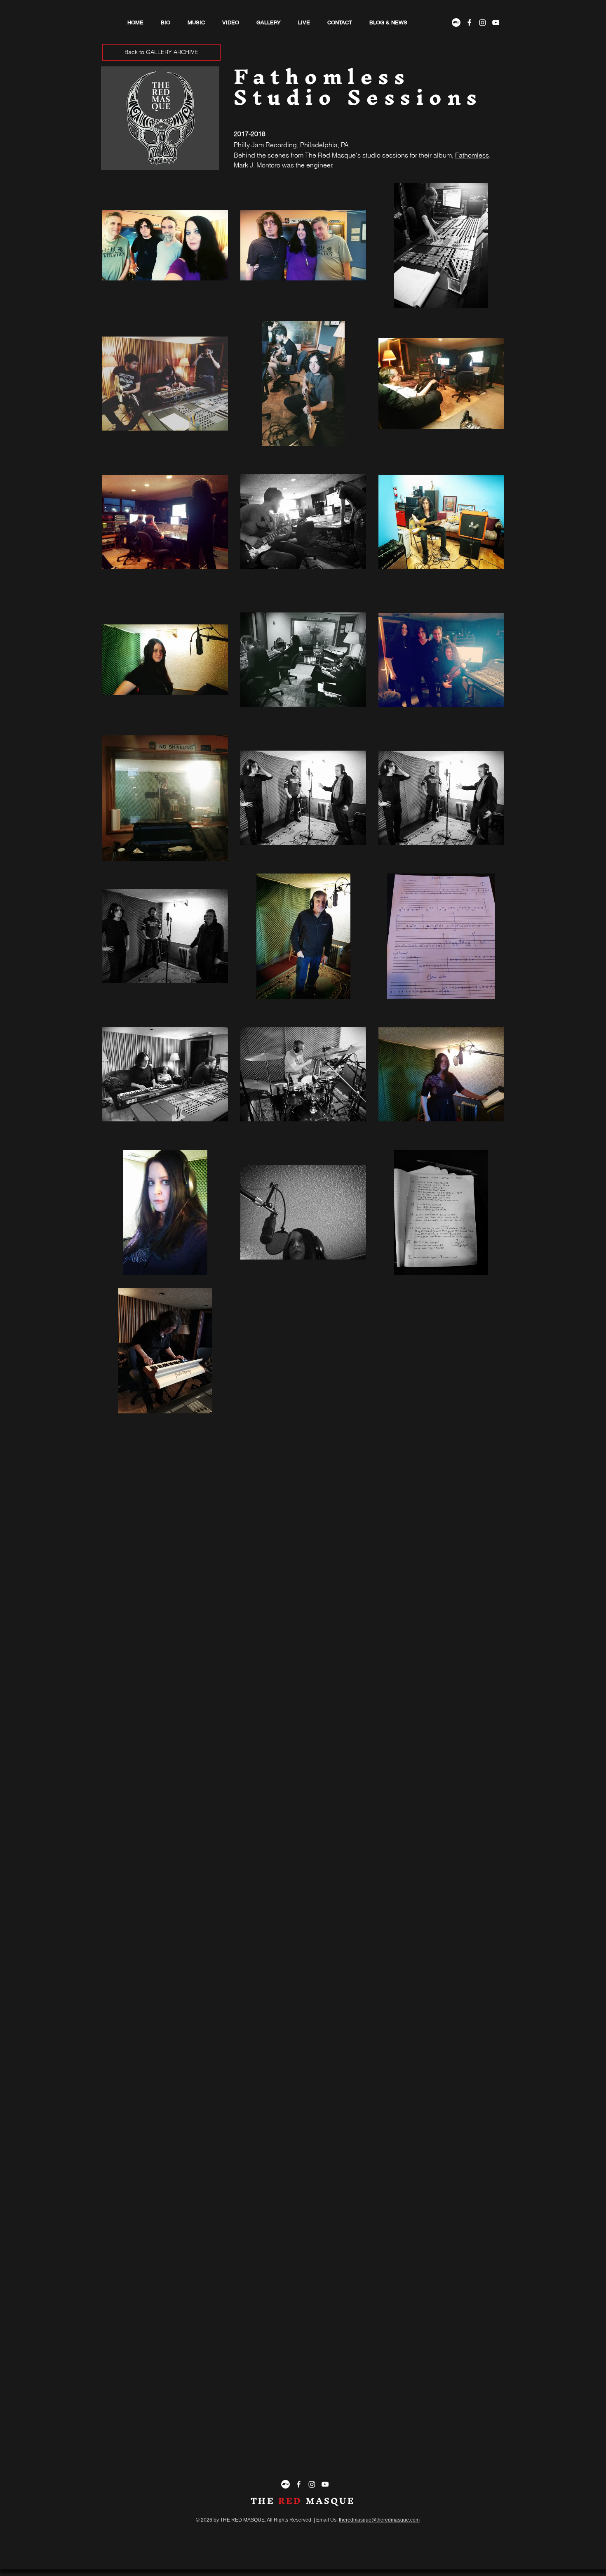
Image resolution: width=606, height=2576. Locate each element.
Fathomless (472, 155)
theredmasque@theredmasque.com (379, 2520)
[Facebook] (469, 22)
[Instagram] (483, 22)
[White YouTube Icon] (496, 22)
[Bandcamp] (456, 22)
